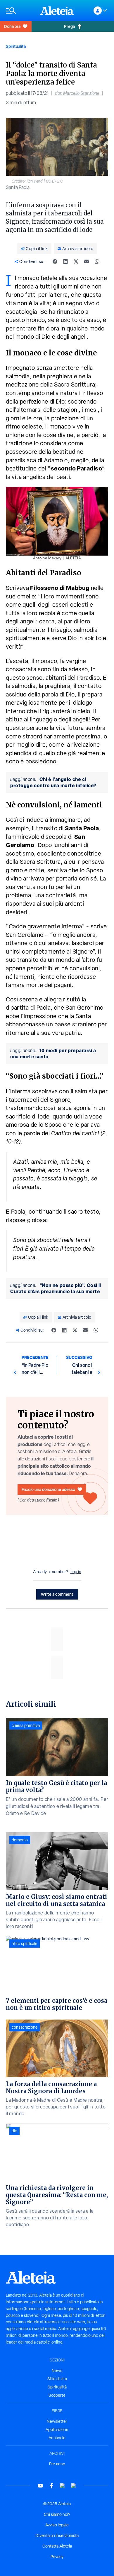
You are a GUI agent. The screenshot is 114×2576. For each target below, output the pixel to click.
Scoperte (57, 2395)
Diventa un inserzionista (57, 2535)
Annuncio (57, 2438)
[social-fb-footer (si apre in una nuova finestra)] (51, 2486)
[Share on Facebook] (55, 262)
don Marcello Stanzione (77, 93)
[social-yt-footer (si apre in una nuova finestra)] (40, 2486)
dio (14, 2131)
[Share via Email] (87, 262)
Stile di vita (57, 2379)
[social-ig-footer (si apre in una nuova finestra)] (74, 2486)
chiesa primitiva (26, 1725)
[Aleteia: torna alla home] (57, 11)
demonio (20, 1840)
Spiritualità (16, 46)
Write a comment (57, 1594)
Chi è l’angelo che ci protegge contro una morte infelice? (53, 782)
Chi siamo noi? (57, 2514)
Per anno (57, 2464)
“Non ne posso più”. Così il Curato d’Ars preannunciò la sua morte (56, 1288)
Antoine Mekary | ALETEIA (57, 558)
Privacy (57, 2557)
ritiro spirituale (25, 1944)
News (57, 2371)
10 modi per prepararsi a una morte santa (53, 1053)
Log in (76, 1572)
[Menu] (20, 11)
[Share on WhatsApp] (97, 262)
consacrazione (25, 2027)
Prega (69, 26)
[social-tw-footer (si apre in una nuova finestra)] (63, 2486)
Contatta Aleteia (57, 2546)
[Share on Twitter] (76, 262)
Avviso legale (57, 2525)
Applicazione (57, 2430)
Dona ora (12, 26)
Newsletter (57, 2421)
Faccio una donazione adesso (48, 1489)
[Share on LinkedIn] (65, 262)
